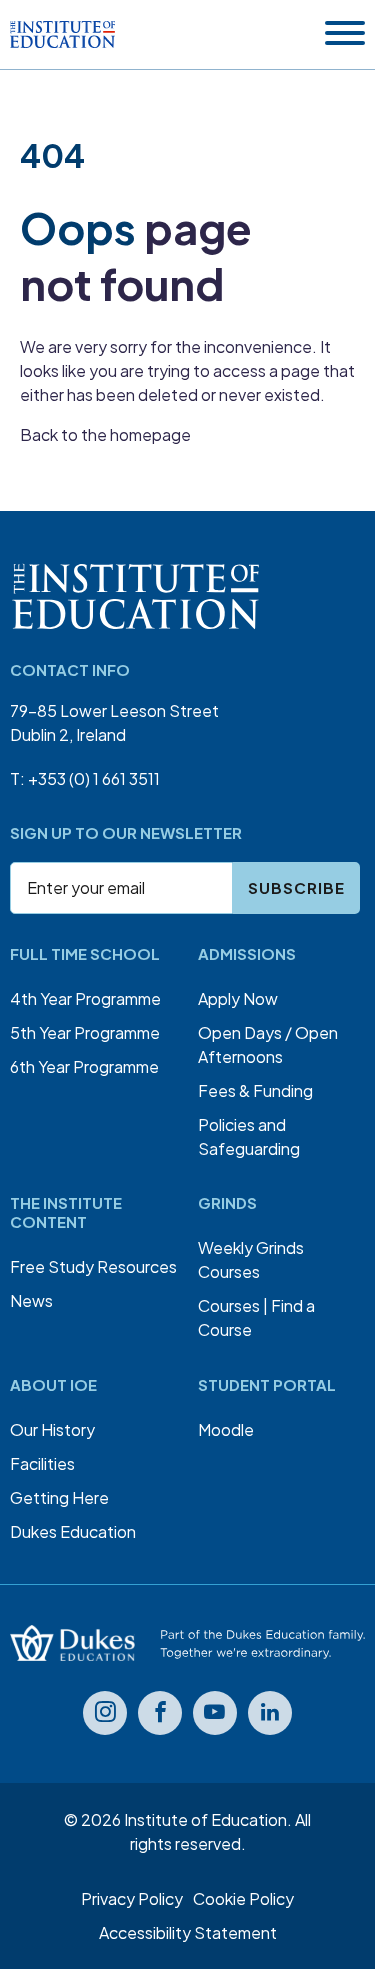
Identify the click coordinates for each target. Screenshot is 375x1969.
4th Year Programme (85, 998)
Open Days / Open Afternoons (268, 1044)
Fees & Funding (255, 1090)
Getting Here (59, 1497)
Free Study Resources (93, 1266)
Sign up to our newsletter (126, 832)
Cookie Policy (243, 1898)
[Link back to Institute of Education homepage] (62, 35)
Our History (52, 1429)
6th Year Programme (84, 1066)
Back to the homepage (105, 434)
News (31, 1300)
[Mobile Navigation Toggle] (345, 34)
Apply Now (238, 998)
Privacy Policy (132, 1898)
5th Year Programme (85, 1032)
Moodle (226, 1429)
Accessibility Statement (188, 1932)
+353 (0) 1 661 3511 (94, 778)
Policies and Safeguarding (249, 1136)
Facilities (42, 1463)
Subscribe (296, 887)
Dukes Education (73, 1531)
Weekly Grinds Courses (251, 1259)
